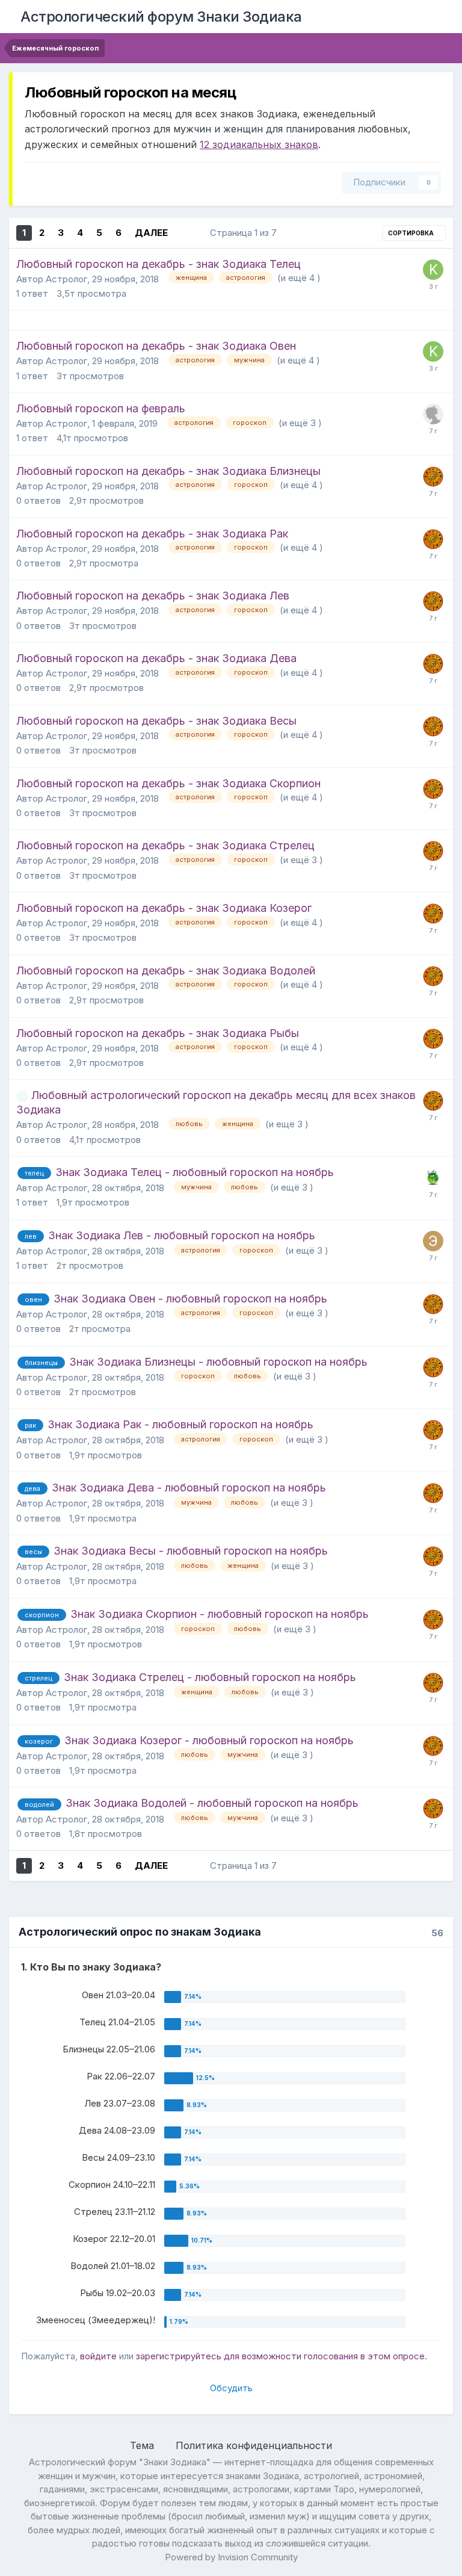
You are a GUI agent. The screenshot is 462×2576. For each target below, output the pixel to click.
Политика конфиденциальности (254, 2445)
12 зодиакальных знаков (259, 144)
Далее (151, 233)
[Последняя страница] (184, 233)
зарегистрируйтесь (179, 2356)
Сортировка (411, 233)
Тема (143, 2445)
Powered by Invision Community (231, 2557)
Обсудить (231, 2388)
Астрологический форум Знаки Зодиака (161, 17)
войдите (98, 2356)
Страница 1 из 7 (246, 233)
